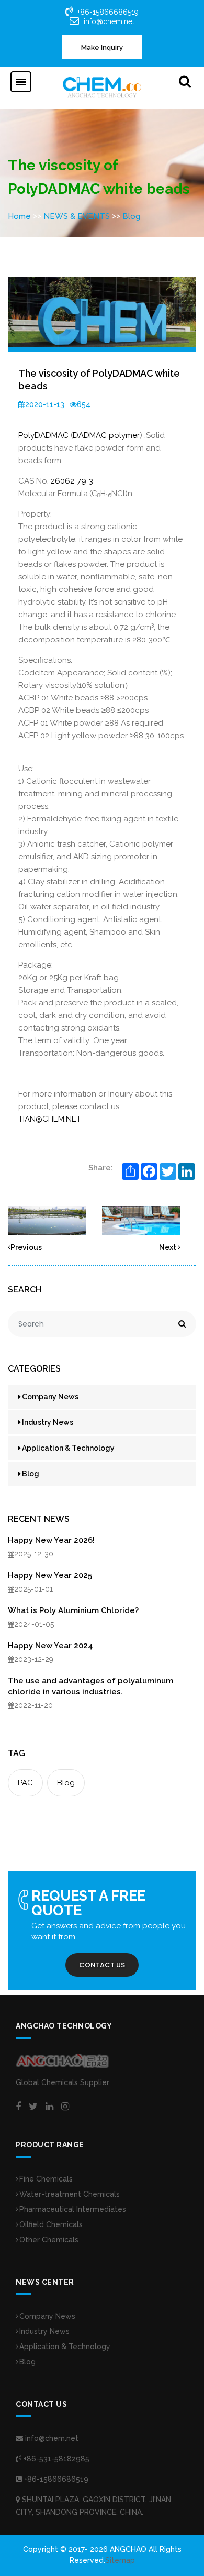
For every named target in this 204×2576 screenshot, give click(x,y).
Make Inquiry (102, 47)
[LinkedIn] (49, 2107)
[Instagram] (65, 2107)
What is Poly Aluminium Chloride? (73, 1610)
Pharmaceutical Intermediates (73, 2209)
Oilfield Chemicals (51, 2224)
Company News (50, 1397)
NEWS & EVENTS (77, 216)
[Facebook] (18, 2107)
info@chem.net (109, 21)
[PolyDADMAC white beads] (47, 1220)
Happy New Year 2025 (50, 1575)
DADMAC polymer (106, 435)
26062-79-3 (72, 481)
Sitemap (120, 2560)
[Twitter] (33, 2107)
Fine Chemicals (46, 2179)
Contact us (102, 1965)
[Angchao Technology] (102, 87)
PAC (25, 1783)
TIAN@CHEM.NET (50, 1119)
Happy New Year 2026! (51, 1540)
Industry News (48, 1422)
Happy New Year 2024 (50, 1646)
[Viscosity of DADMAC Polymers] (141, 1220)
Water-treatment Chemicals (70, 2194)
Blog (131, 216)
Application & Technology (68, 1448)
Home (19, 216)
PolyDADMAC (43, 435)
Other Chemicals (49, 2240)
